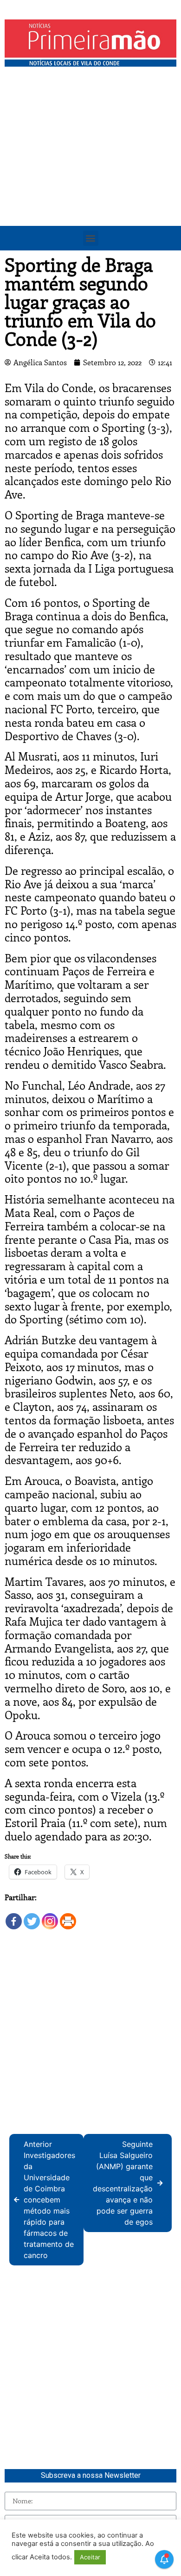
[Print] (68, 1917)
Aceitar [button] (90, 2557)
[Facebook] (14, 1917)
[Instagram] (50, 1917)
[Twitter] (32, 1917)
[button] (91, 238)
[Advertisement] (90, 166)
